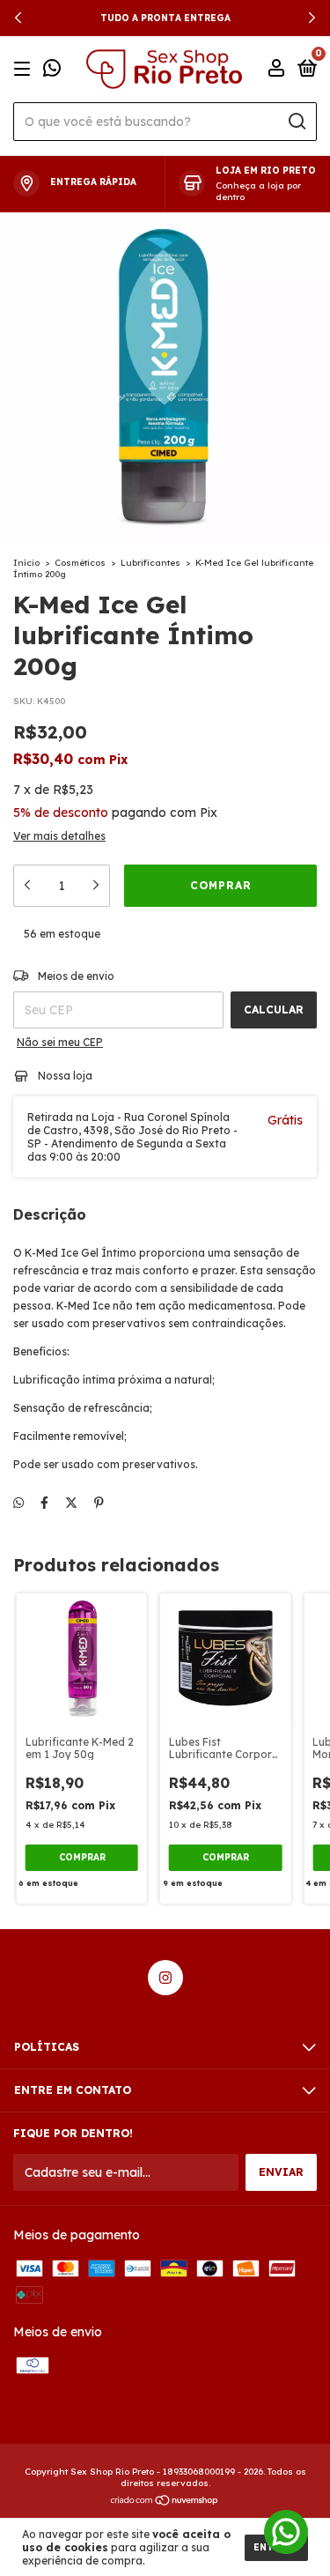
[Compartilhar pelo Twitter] (71, 1503)
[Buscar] (296, 122)
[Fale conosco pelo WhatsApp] (52, 71)
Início (26, 563)
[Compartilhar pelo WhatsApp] (18, 1503)
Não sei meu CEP (60, 1042)
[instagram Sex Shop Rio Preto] (165, 1978)
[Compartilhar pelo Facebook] (44, 1503)
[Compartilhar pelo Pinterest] (99, 1503)
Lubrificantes (150, 563)
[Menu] (25, 69)
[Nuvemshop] (165, 2501)
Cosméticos (80, 563)
